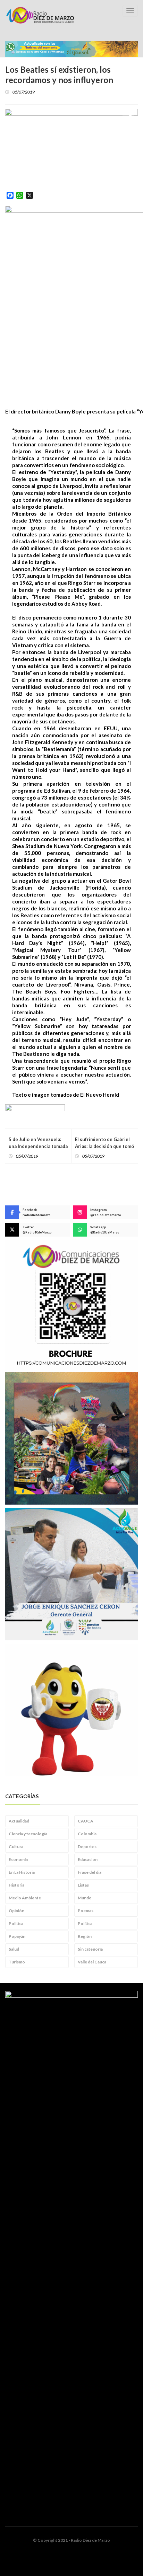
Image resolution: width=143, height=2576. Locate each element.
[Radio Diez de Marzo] (40, 15)
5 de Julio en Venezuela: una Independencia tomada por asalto (38, 1146)
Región (85, 1936)
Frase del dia (90, 1872)
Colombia (87, 1834)
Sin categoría (90, 1949)
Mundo (85, 1898)
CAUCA (86, 1821)
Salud (14, 1949)
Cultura (16, 1847)
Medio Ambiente (25, 1898)
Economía (18, 1859)
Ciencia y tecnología (28, 1834)
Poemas (86, 1911)
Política (85, 1923)
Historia (16, 1885)
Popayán (17, 1936)
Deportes (87, 1847)
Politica (16, 1923)
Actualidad (19, 1821)
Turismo (17, 1962)
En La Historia (22, 1872)
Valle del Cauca (92, 1962)
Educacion (88, 1859)
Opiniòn (16, 1911)
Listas (83, 1885)
